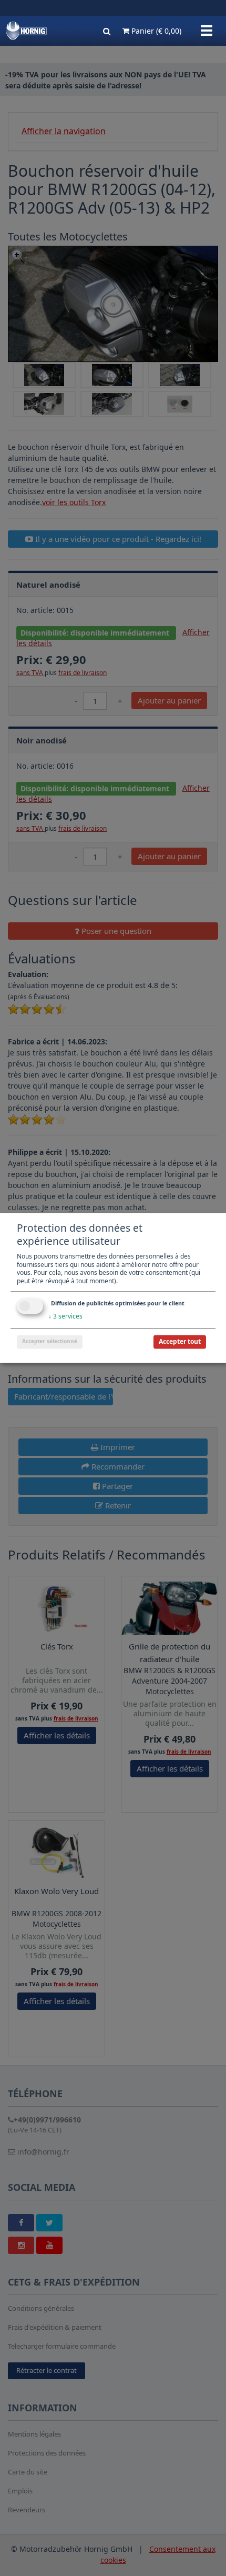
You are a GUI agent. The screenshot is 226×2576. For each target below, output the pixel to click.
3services (65, 1317)
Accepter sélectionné (50, 1342)
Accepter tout (180, 1342)
